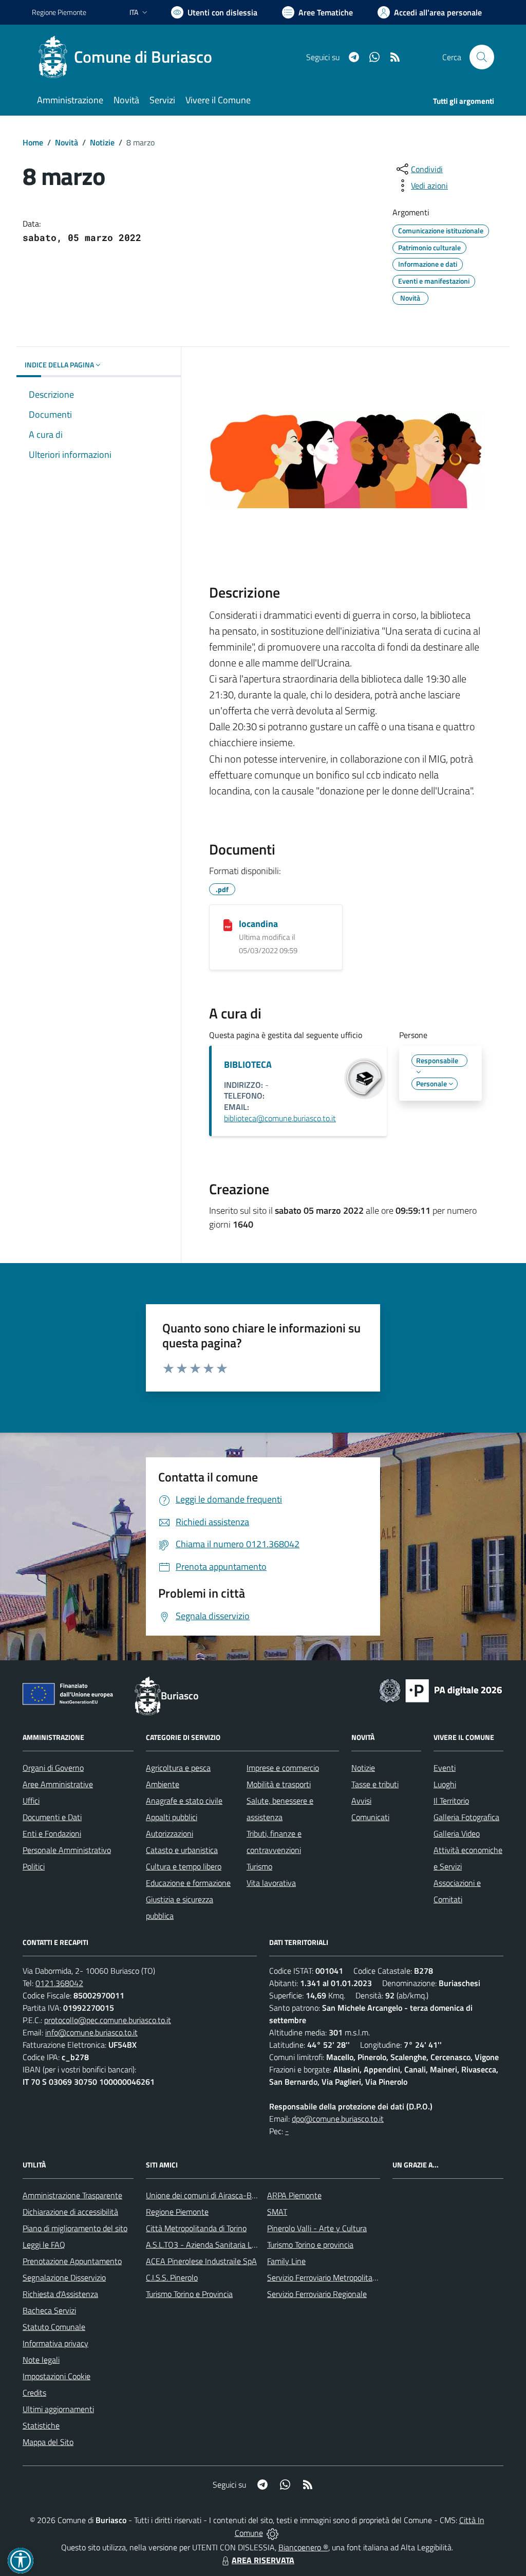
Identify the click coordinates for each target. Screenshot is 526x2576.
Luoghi (445, 1784)
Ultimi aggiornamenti (58, 2409)
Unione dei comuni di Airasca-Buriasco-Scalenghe (230, 2195)
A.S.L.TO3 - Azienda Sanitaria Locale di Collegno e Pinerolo (246, 2245)
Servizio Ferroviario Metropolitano (324, 2277)
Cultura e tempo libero (184, 1866)
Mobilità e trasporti (279, 1784)
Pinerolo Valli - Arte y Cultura (317, 2228)
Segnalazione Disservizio (64, 2277)
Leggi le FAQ (44, 2245)
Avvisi (361, 1801)
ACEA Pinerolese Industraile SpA (201, 2261)
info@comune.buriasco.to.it (91, 2032)
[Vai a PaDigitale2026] (441, 1690)
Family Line (286, 2261)
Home (33, 142)
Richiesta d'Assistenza (60, 2294)
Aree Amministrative (58, 1784)
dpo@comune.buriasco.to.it (338, 2119)
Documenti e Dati (52, 1817)
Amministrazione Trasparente (72, 2195)
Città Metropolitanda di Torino (196, 2228)
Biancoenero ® (303, 2547)
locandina (258, 924)
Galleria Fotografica (466, 1817)
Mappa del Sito (48, 2442)
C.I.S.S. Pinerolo (172, 2277)
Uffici (31, 1801)
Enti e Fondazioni (52, 1833)
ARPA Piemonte (294, 2195)
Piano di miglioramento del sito (75, 2228)
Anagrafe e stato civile (184, 1801)
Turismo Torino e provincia (310, 2245)
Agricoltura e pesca (178, 1768)
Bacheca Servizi (49, 2310)
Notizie (102, 142)
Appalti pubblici (172, 1817)
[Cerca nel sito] (482, 57)
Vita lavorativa (271, 1883)
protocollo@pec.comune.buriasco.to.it (108, 2020)
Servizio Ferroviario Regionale (317, 2294)
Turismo (259, 1866)
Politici (34, 1866)
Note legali (41, 2360)
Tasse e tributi (375, 1784)
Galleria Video (457, 1833)
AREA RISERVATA (263, 2560)
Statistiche (41, 2425)
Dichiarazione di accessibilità (70, 2212)
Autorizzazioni (170, 1833)
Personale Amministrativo (67, 1850)
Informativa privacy (55, 2343)
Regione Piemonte (59, 12)
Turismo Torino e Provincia (189, 2294)
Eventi (445, 1768)
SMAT (277, 2212)
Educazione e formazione (188, 1883)
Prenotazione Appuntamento (72, 2261)
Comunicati (370, 1817)
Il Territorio (451, 1801)
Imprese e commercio (283, 1768)
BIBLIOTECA (248, 1064)
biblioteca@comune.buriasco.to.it (280, 1118)
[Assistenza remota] (273, 2533)
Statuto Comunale (54, 2327)
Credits (34, 2393)
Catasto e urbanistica (182, 1850)
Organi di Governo (53, 1768)
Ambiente (163, 1784)
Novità (67, 142)
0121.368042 (59, 1983)
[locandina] (228, 924)
